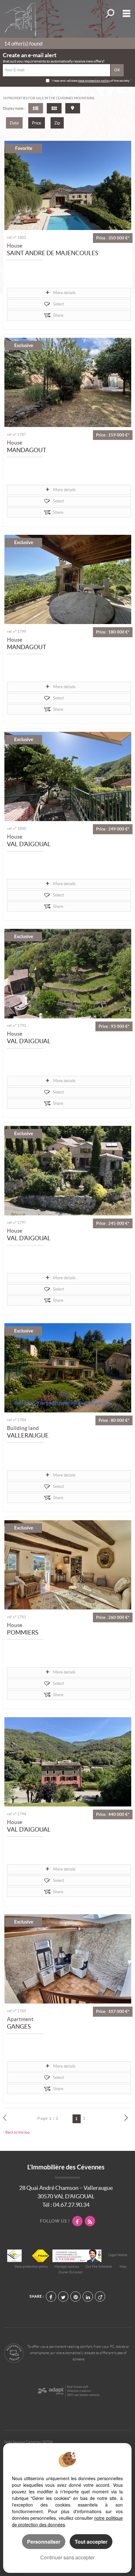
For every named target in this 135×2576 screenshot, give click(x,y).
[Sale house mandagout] (68, 382)
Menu (125, 13)
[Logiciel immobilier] (50, 2391)
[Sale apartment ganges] (68, 1959)
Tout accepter (91, 2542)
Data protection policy (31, 2266)
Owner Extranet (70, 2272)
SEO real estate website (83, 2395)
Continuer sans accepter (67, 2557)
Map (123, 2266)
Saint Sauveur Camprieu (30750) (28, 2442)
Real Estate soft (78, 2387)
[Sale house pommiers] (68, 1565)
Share (58, 315)
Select (59, 304)
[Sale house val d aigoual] (68, 776)
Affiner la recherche (109, 13)
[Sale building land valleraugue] (68, 1368)
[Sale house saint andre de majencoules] (68, 185)
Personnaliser (44, 2542)
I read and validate (65, 81)
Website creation (79, 2391)
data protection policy (94, 81)
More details (64, 293)
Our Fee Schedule (99, 2266)
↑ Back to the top (16, 2132)
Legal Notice (118, 2255)
